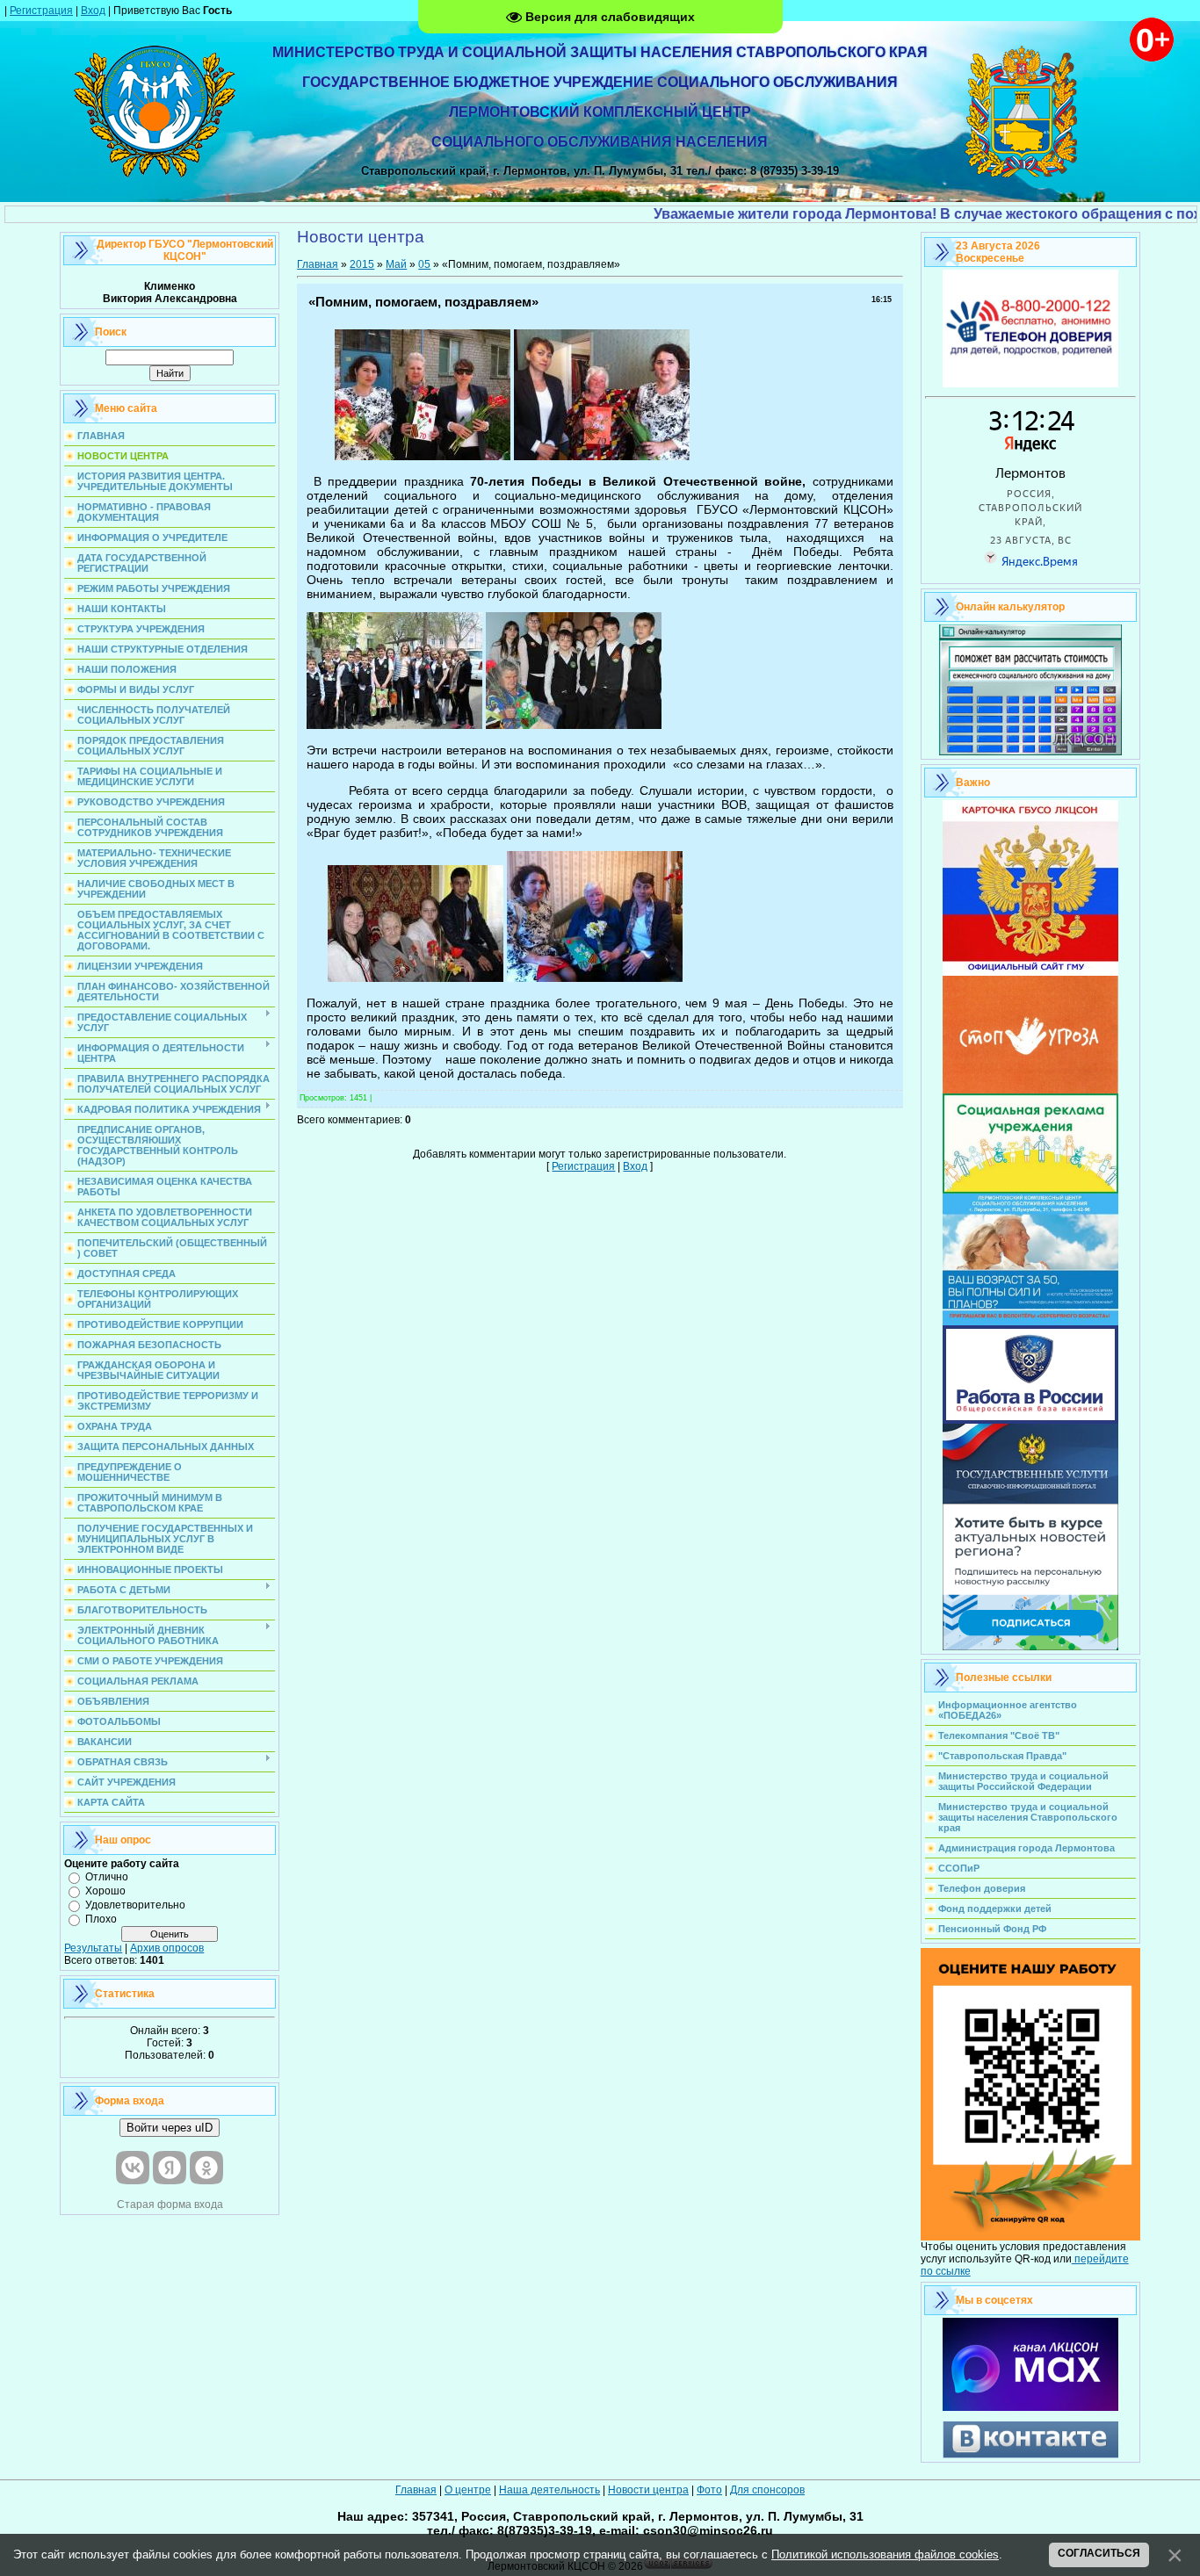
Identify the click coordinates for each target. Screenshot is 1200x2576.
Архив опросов (167, 1948)
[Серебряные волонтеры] (1030, 1322)
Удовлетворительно (135, 1905)
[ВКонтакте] (1030, 2455)
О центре (468, 2490)
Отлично (107, 1877)
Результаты (93, 1948)
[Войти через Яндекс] (170, 2168)
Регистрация (41, 11)
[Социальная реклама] (1030, 1190)
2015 (362, 264)
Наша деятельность (549, 2490)
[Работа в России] (1030, 1420)
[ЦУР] (1030, 1647)
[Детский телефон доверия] (1030, 384)
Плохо (101, 1919)
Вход (93, 11)
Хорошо (105, 1891)
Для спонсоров (767, 2490)
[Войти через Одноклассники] (206, 2168)
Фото (709, 2490)
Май (396, 264)
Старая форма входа (170, 2204)
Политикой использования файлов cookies (885, 2554)
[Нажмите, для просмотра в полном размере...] (423, 456)
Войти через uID (170, 2128)
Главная (318, 264)
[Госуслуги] (1030, 1500)
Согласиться (1099, 2553)
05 (424, 264)
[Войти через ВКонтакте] (133, 2168)
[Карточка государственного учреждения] (1030, 972)
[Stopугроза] (1030, 1090)
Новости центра (648, 2490)
